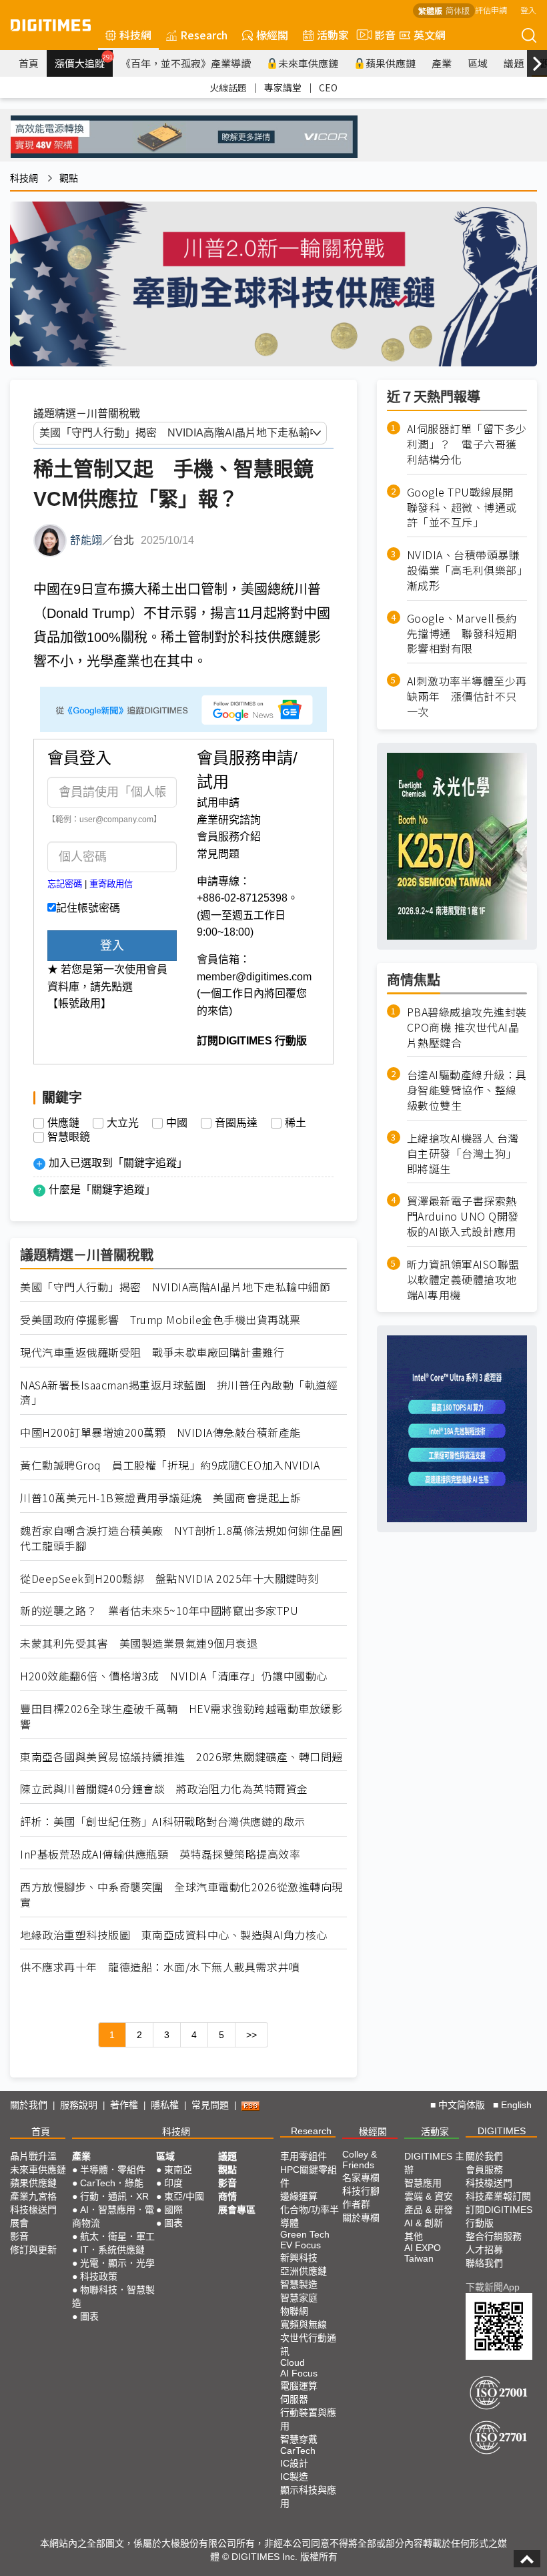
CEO (328, 87)
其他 (414, 2236)
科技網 (135, 35)
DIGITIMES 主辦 (434, 2163)
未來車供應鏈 (308, 63)
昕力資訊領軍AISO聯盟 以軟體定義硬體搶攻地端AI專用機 (463, 1280)
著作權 (124, 2105)
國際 (173, 2210)
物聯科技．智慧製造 (113, 2296)
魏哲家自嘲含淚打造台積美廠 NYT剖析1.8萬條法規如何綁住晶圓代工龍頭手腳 (181, 1538)
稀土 (296, 1123)
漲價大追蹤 (84, 61)
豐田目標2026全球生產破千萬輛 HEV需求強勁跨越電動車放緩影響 (181, 1716)
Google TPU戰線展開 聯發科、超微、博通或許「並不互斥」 (466, 508)
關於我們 (29, 2105)
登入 (528, 10)
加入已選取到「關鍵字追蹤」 (118, 1163)
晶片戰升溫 (33, 2156)
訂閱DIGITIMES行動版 (499, 2216)
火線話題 (228, 87)
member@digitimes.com (254, 977)
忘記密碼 (65, 884)
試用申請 (218, 802)
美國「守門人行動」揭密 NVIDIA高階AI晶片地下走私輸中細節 (175, 1287)
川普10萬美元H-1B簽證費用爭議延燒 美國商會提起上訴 (160, 1498)
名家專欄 (361, 2178)
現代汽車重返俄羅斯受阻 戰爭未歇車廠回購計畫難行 (152, 1352)
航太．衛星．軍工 (117, 2236)
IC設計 (294, 2463)
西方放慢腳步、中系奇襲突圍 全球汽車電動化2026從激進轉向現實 (181, 1895)
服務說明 (79, 2105)
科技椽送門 (33, 2210)
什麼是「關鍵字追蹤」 (102, 1190)
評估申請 (491, 10)
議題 (514, 63)
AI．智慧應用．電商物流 (113, 2216)
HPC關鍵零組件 (309, 2176)
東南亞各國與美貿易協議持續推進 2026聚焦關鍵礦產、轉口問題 (181, 1757)
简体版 (458, 10)
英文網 (430, 35)
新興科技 (299, 2258)
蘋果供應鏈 (391, 63)
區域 (478, 63)
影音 (380, 35)
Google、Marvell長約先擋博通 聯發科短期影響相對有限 (462, 634)
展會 (19, 2223)
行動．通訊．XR (114, 2196)
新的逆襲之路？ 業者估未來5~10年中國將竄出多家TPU (159, 1611)
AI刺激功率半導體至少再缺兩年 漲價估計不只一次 (467, 696)
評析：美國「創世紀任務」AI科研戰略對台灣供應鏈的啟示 (163, 1822)
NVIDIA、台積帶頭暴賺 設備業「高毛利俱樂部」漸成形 (467, 570)
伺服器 (294, 2399)
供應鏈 (63, 1123)
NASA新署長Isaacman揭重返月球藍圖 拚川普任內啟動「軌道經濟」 (179, 1393)
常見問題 (218, 854)
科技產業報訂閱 (498, 2196)
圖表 (89, 2316)
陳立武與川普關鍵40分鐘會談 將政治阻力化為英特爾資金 (164, 1789)
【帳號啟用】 (79, 1003)
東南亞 (178, 2170)
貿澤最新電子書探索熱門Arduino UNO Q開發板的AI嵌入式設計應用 (463, 1216)
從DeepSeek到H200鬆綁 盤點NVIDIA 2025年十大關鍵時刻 (169, 1579)
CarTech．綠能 (112, 2183)
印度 (173, 2183)
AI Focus (299, 2373)
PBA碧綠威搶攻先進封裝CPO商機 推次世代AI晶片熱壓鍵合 (467, 1027)
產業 (442, 63)
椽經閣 (272, 35)
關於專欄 (361, 2218)
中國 (177, 1123)
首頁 (29, 63)
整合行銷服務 (494, 2236)
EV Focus (301, 2245)
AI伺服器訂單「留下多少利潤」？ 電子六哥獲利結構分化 (467, 444)
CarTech (298, 2451)
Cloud (293, 2362)
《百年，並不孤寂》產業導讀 (186, 63)
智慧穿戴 (299, 2439)
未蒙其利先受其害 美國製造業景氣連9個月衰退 (139, 1643)
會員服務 (484, 2170)
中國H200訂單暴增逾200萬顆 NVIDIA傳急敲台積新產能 (160, 1432)
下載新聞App (493, 2287)
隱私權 (165, 2105)
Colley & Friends (360, 2160)
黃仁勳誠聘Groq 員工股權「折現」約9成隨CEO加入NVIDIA (170, 1465)
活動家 (333, 35)
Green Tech (305, 2234)
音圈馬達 (236, 1123)
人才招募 (484, 2250)
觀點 (69, 178)
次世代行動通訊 (308, 2344)
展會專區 (237, 2210)
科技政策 (99, 2276)
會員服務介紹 (229, 837)
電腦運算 (299, 2386)
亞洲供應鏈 (304, 2271)
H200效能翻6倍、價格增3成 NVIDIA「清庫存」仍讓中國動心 (174, 1676)
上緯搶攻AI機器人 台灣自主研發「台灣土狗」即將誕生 (463, 1154)
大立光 (123, 1123)
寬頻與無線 (304, 2324)
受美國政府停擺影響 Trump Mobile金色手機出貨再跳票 (160, 1320)
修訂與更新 (33, 2250)
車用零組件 (304, 2156)
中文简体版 (462, 2105)
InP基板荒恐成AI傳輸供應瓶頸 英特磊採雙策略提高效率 (160, 1854)
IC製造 (294, 2477)
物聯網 (294, 2311)
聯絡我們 (484, 2263)
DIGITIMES (502, 2131)
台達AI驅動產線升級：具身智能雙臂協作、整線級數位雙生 (467, 1090)
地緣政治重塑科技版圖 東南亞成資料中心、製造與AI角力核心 (174, 1935)
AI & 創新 (424, 2223)
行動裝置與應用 (308, 2419)
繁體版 (430, 10)
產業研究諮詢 (229, 820)
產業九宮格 (33, 2196)
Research (204, 35)
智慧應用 (423, 2183)
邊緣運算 (299, 2196)
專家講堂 (283, 87)
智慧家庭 (299, 2298)
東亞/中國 (184, 2196)
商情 (227, 2196)
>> (251, 2035)
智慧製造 (299, 2284)
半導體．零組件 (113, 2170)
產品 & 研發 (429, 2210)
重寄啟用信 (111, 884)
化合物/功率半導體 (310, 2216)
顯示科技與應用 (308, 2497)
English (516, 2105)
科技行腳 (361, 2191)
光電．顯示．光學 (117, 2263)
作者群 (356, 2204)
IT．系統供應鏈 (112, 2250)
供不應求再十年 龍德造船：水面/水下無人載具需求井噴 (160, 1967)
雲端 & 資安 (429, 2196)
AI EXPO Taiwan (423, 2253)
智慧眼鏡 (69, 1137)
